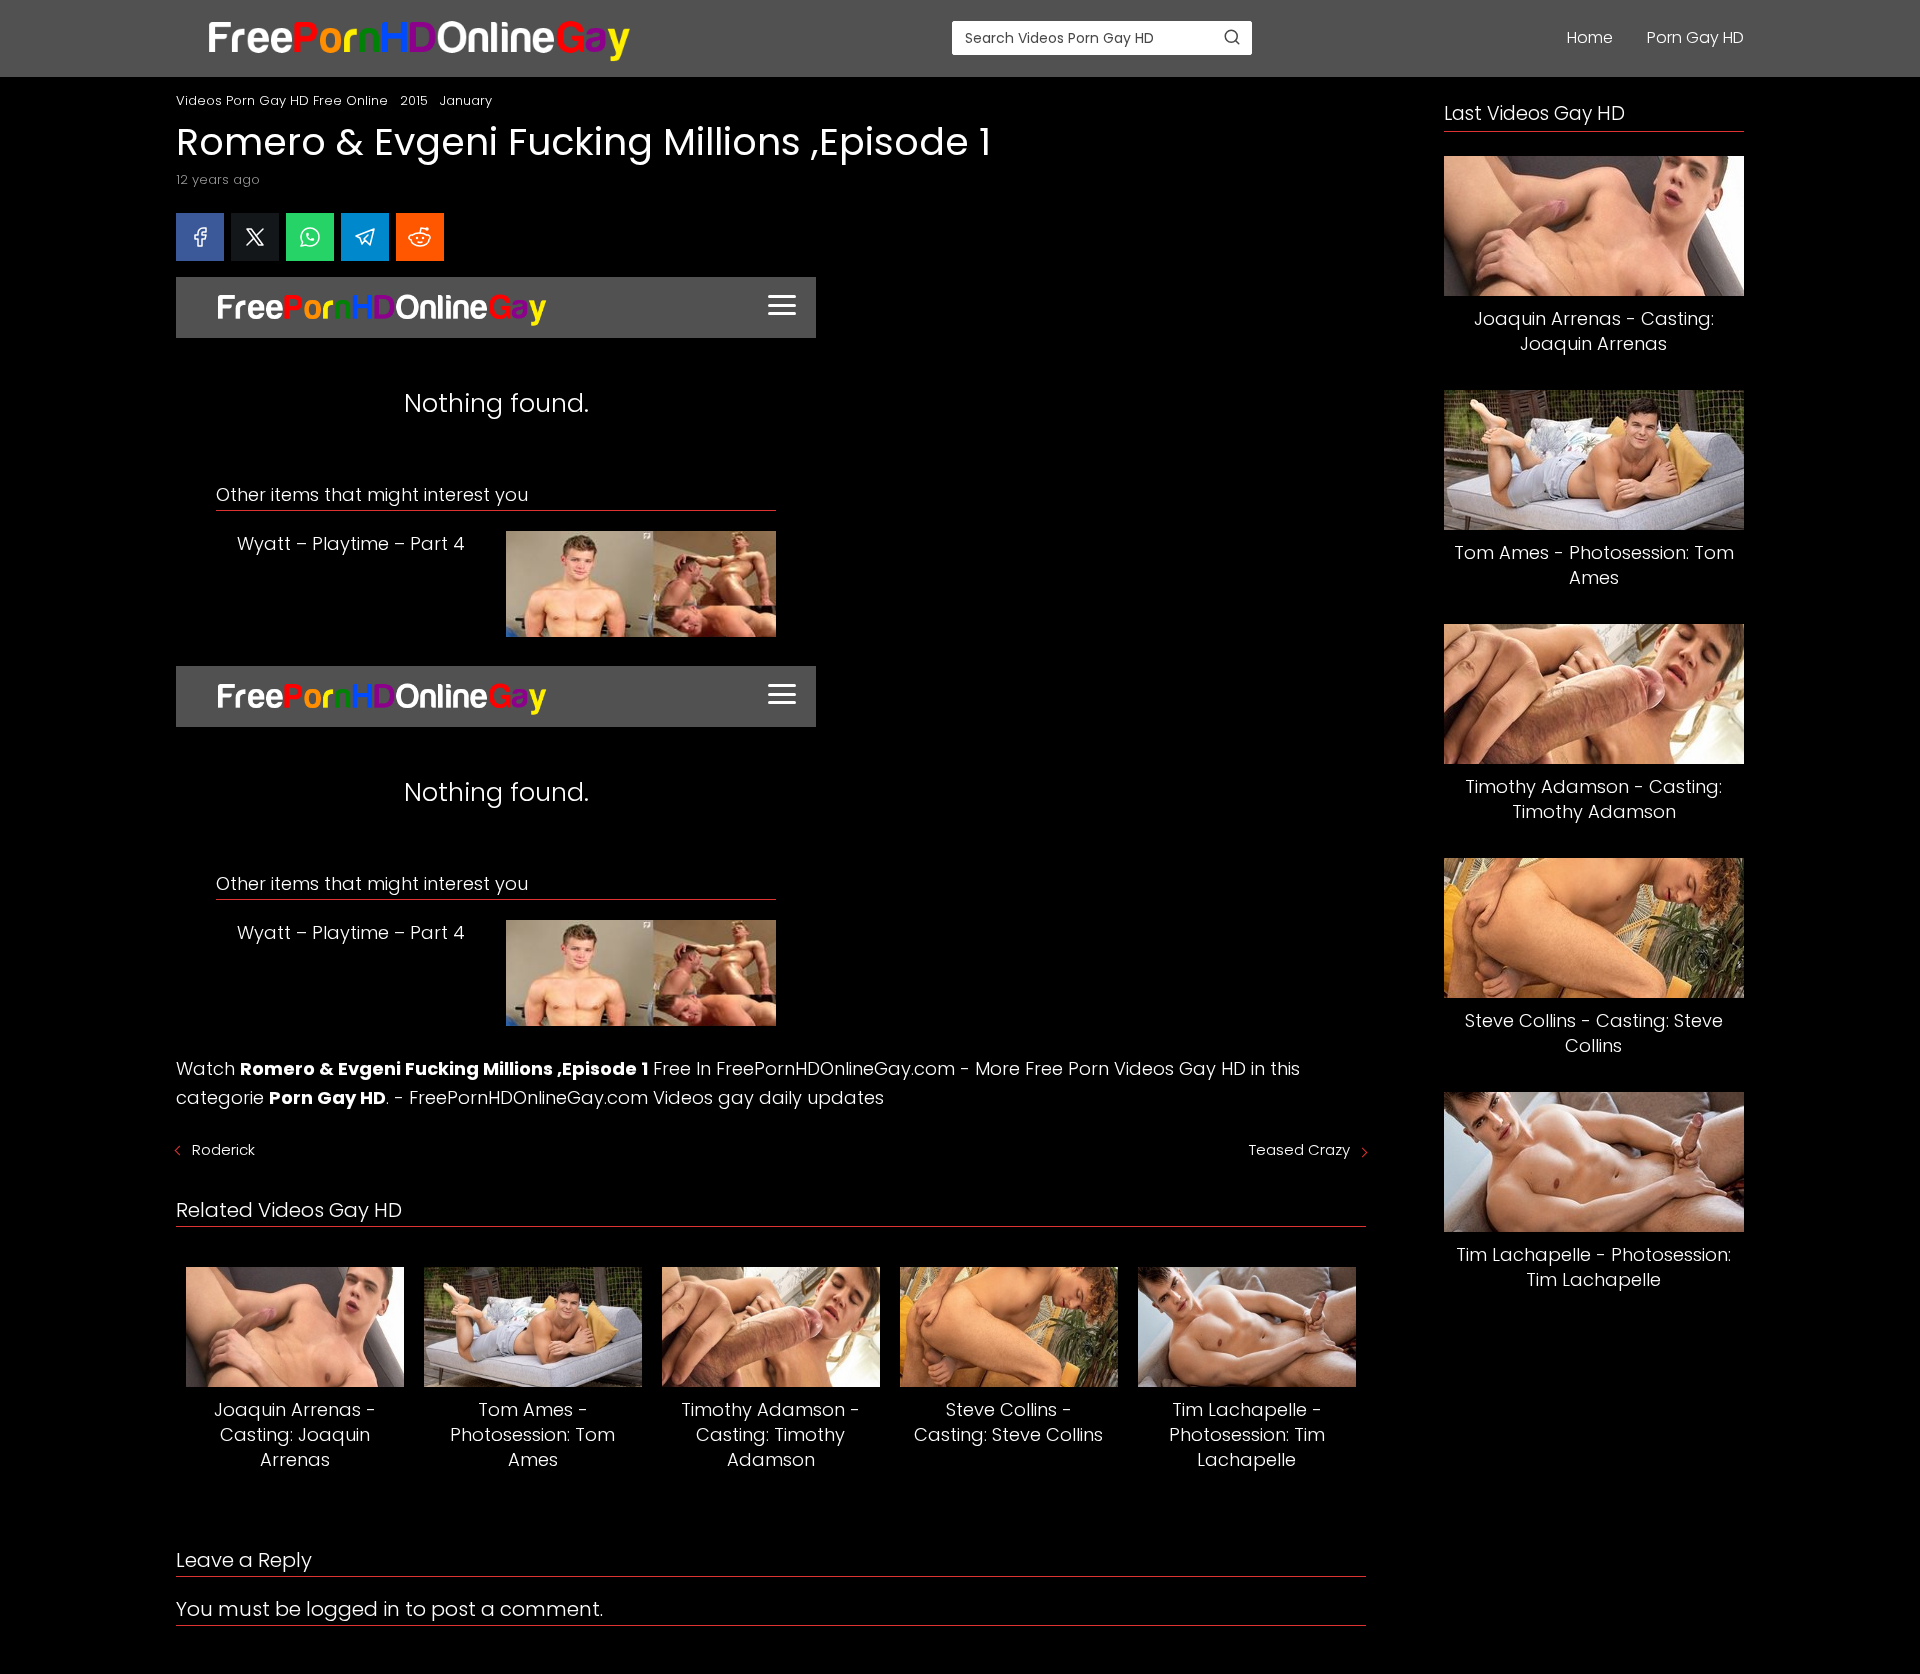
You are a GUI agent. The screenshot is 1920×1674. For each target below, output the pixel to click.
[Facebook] (200, 237)
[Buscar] (1232, 37)
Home (1590, 37)
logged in (353, 1609)
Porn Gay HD (1695, 37)
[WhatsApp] (310, 237)
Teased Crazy (1299, 1149)
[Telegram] (365, 237)
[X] (255, 237)
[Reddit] (420, 237)
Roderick (223, 1149)
